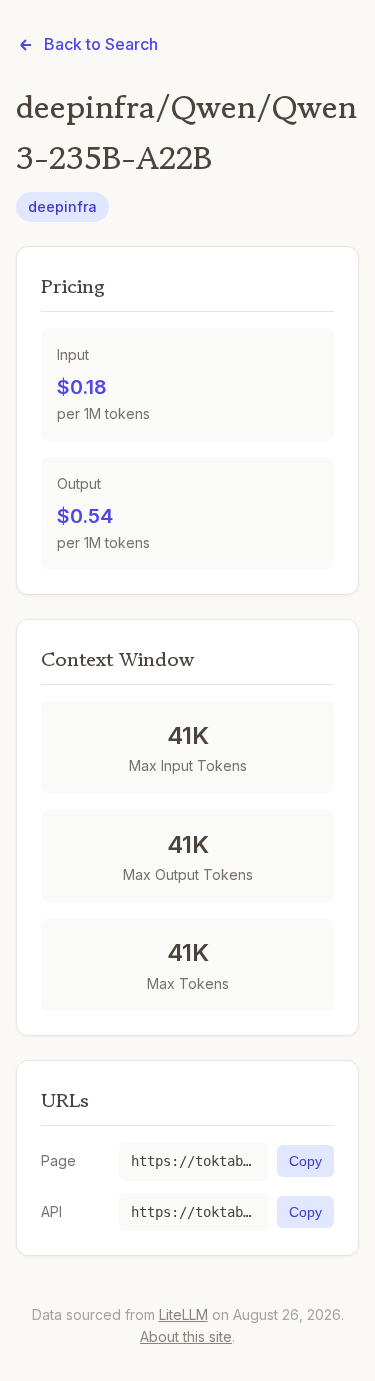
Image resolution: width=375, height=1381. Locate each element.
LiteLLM (183, 1314)
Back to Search (101, 44)
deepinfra (62, 206)
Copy (305, 1161)
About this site (186, 1336)
